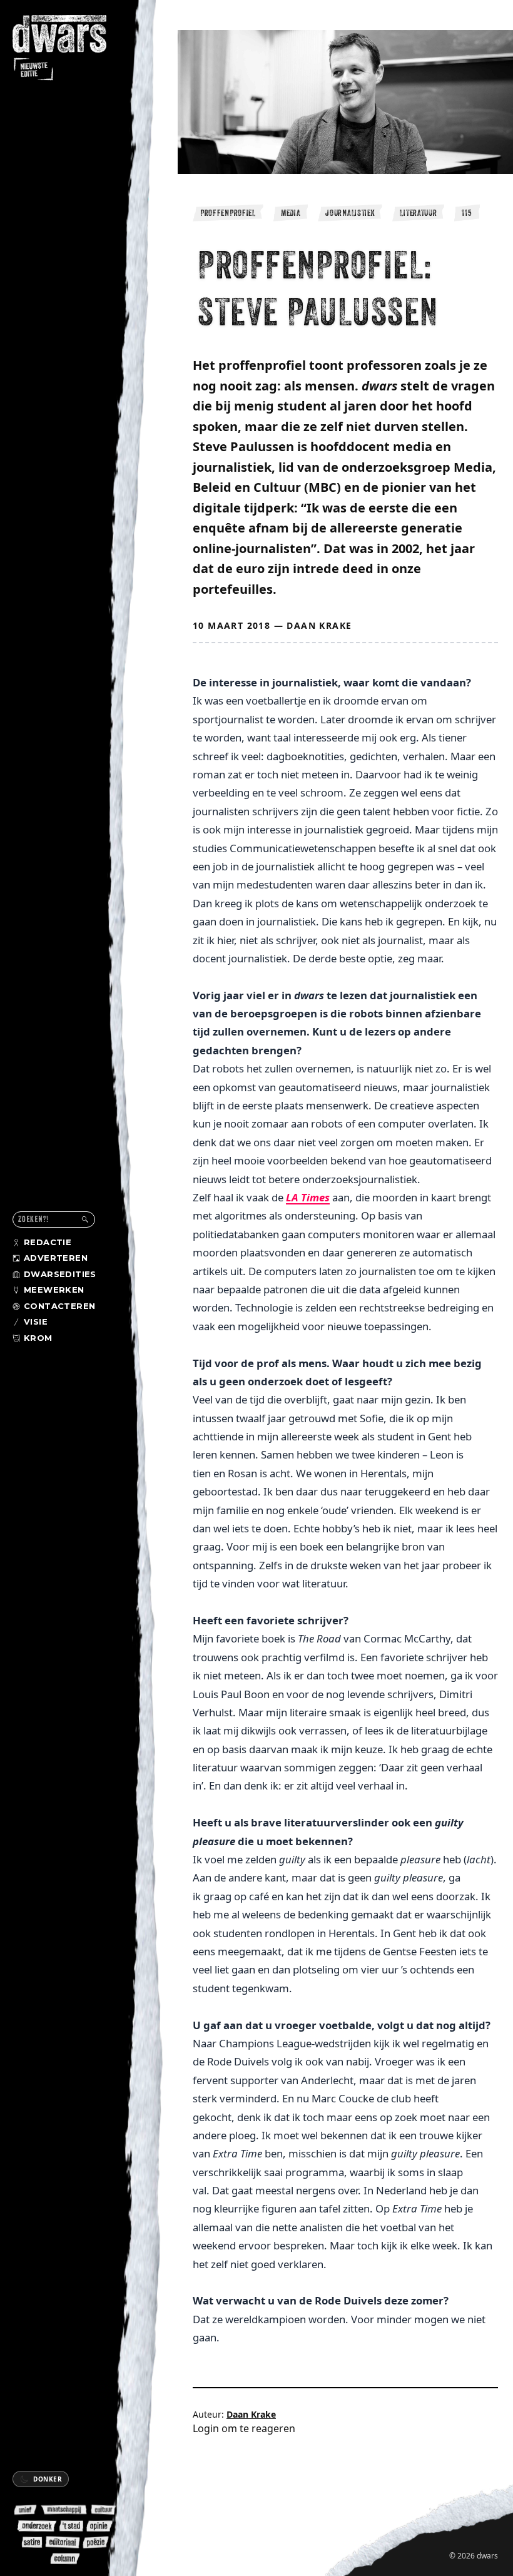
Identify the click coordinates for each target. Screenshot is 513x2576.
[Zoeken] (85, 1219)
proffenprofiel (228, 213)
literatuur (418, 213)
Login (206, 2428)
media (291, 213)
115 (467, 213)
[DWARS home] (68, 49)
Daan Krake (319, 625)
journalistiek (350, 213)
